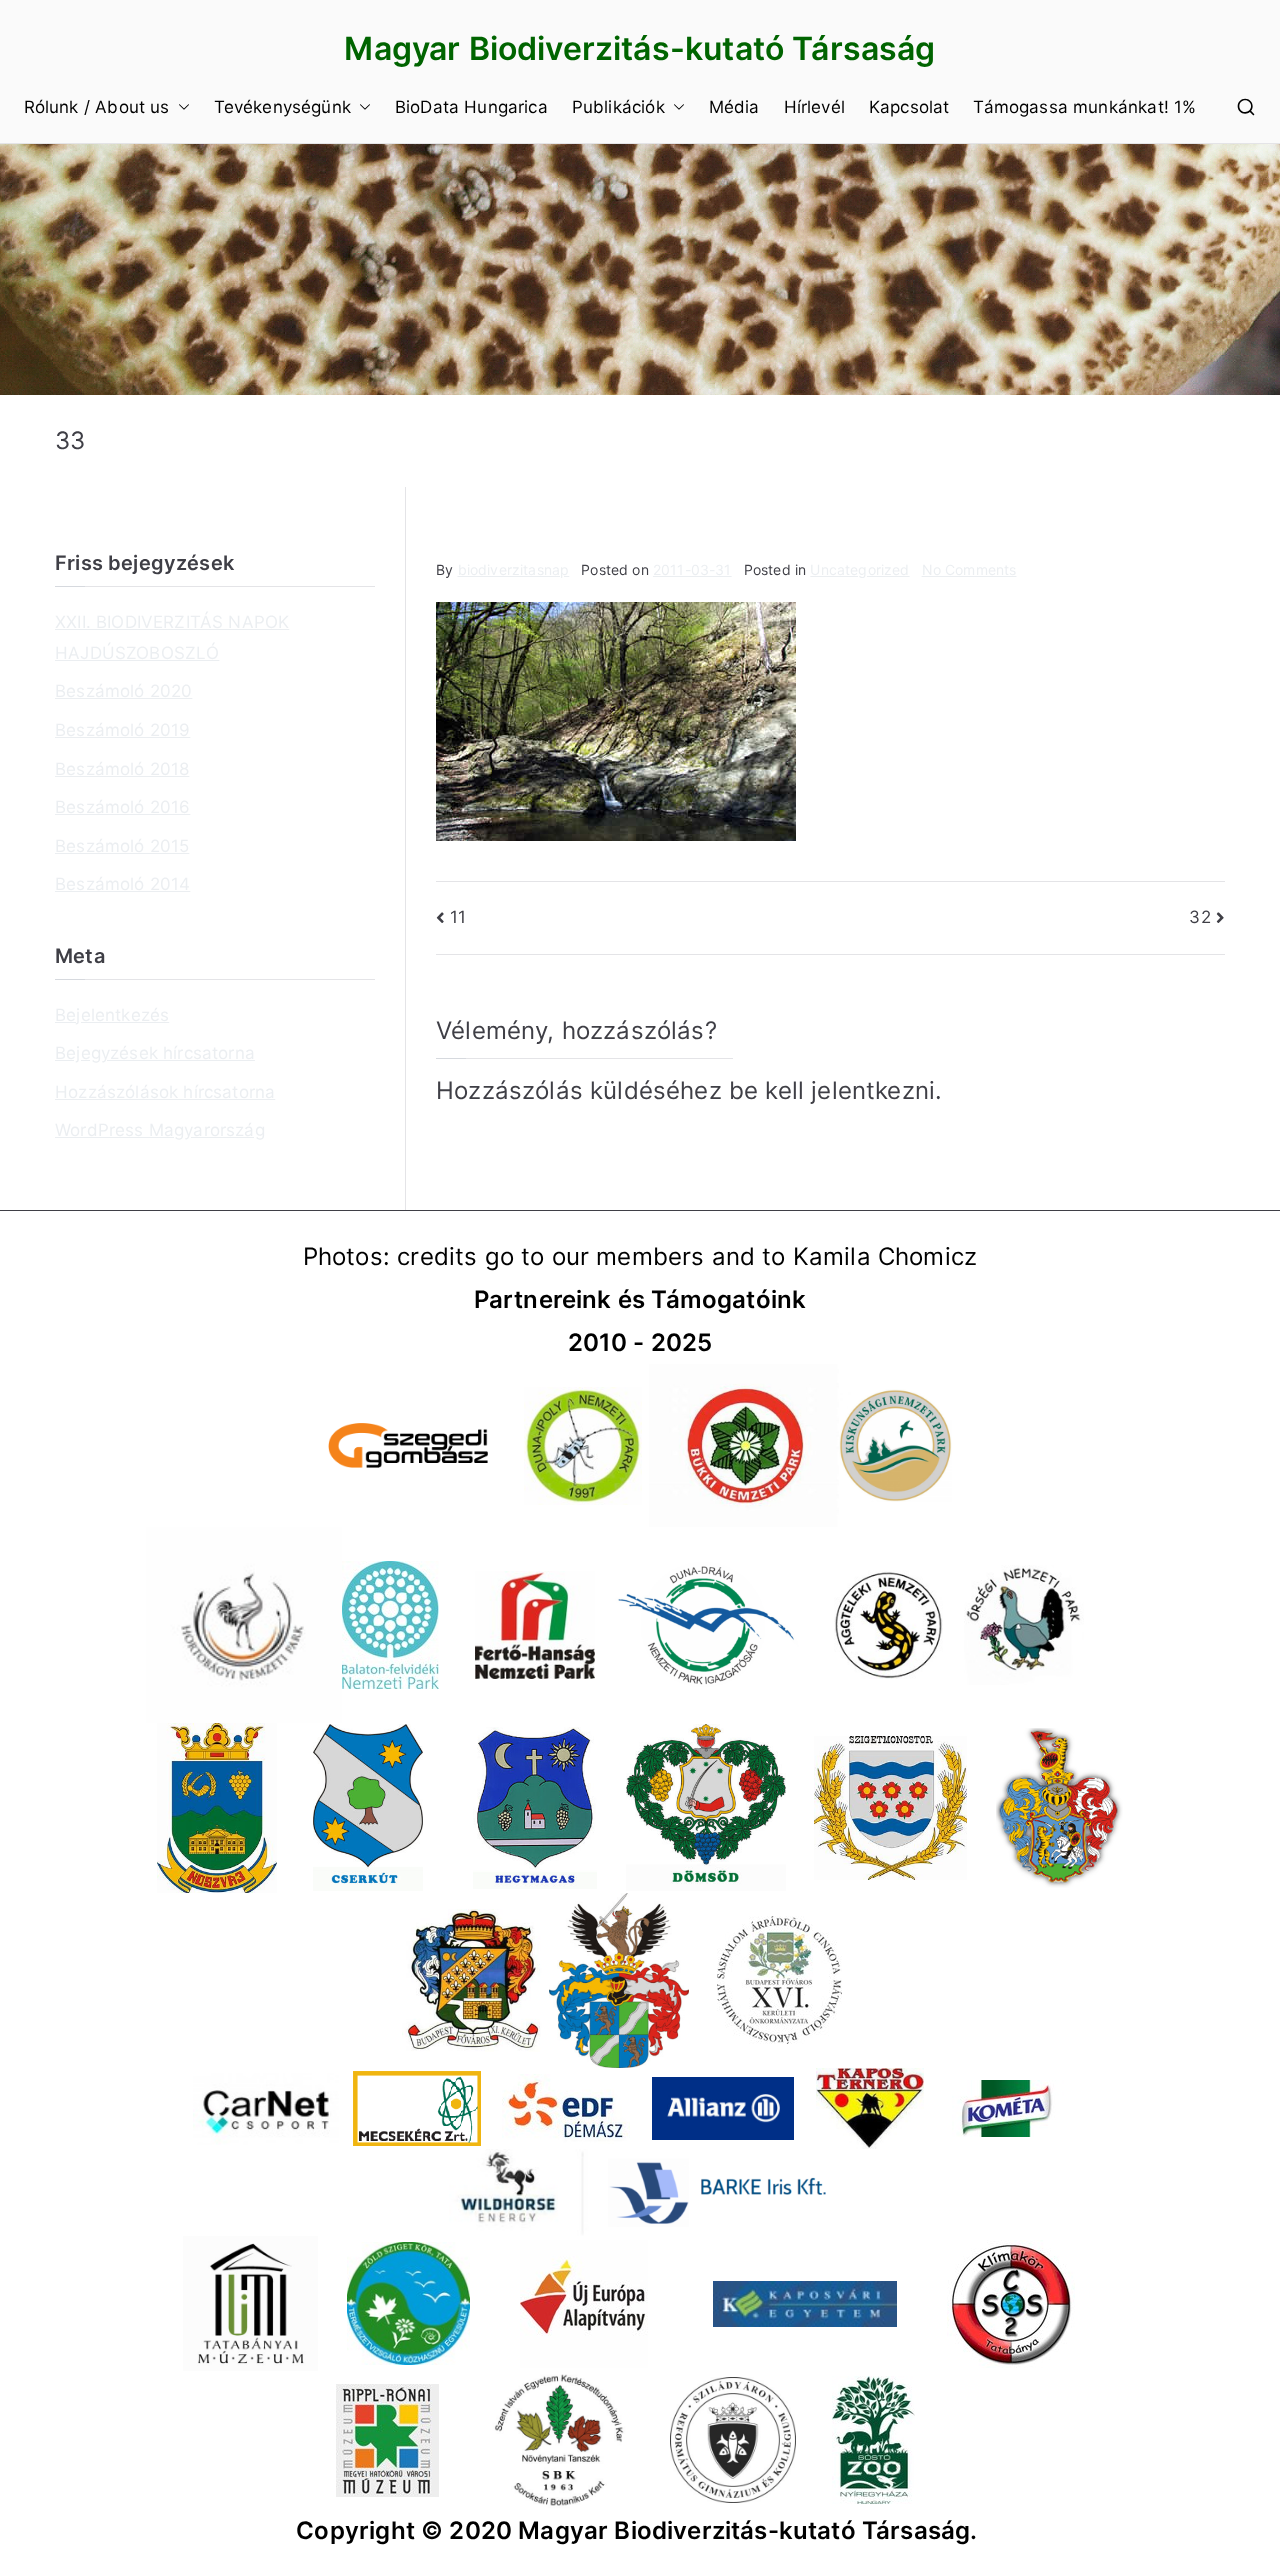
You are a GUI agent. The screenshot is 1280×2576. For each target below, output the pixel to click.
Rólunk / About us (97, 107)
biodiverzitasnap (514, 569)
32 (1199, 917)
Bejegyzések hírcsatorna (155, 1053)
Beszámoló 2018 (122, 769)
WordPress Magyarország (160, 1130)
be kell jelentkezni (832, 1090)
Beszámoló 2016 (122, 807)
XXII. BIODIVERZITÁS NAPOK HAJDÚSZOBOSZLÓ (172, 637)
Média (734, 107)
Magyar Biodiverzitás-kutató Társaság (639, 48)
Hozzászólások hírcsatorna (165, 1092)
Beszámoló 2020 (123, 691)
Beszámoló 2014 (122, 884)
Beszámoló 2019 (122, 730)
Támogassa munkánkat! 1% (1084, 107)
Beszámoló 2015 (122, 846)
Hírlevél (814, 107)
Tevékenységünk (282, 107)
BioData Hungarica (471, 107)
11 (458, 917)
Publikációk (618, 107)
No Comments (969, 569)
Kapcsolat (909, 107)
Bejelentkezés (112, 1015)
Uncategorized (859, 569)
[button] (180, 107)
